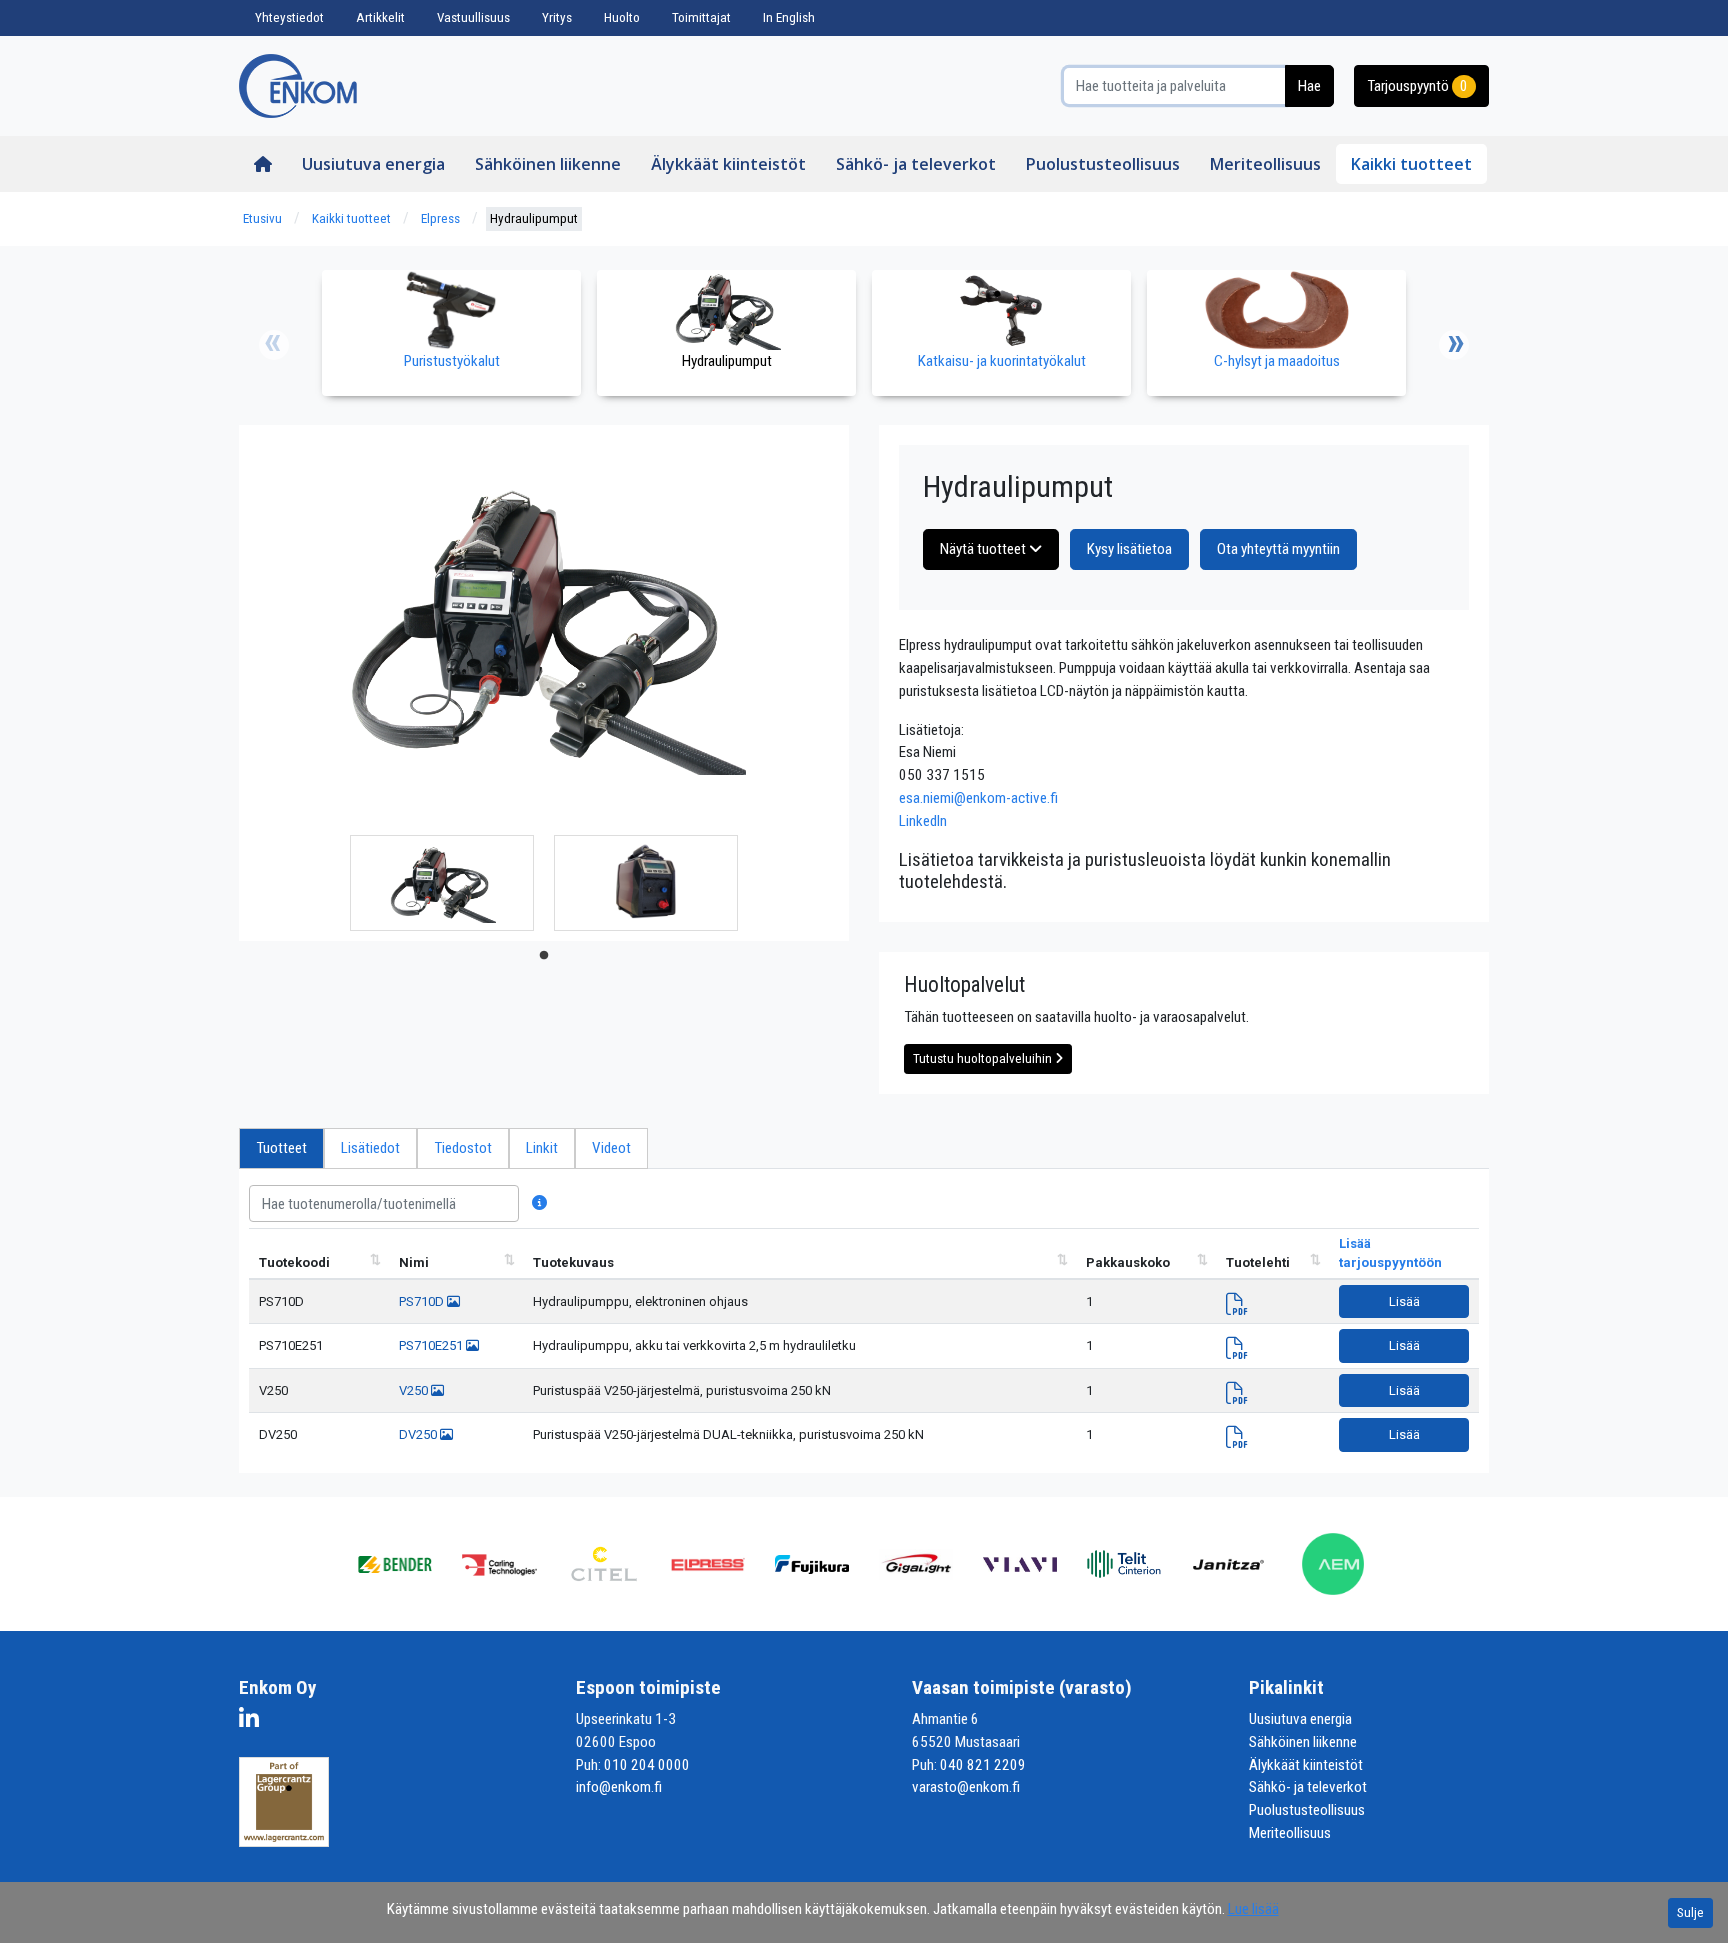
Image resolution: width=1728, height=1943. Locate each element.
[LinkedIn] (254, 1722)
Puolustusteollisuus (1103, 164)
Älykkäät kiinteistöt (728, 164)
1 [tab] (544, 956)
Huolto (622, 17)
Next (1454, 345)
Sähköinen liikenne (548, 164)
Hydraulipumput (534, 218)
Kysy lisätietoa (1129, 549)
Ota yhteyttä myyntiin (1278, 549)
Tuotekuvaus (573, 1262)
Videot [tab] (611, 1148)
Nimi (414, 1262)
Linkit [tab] (542, 1148)
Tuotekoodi (294, 1262)
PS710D (281, 1301)
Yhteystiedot (289, 17)
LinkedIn (923, 821)
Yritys (557, 17)
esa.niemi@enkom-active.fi (978, 798)
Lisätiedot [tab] (370, 1148)
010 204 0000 (647, 1765)
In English (789, 17)
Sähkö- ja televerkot (916, 164)
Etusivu (262, 218)
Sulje (1690, 1912)
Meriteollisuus (1265, 164)
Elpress (440, 218)
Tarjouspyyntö (1417, 86)
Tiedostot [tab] (463, 1148)
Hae (1309, 86)
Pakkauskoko (1128, 1262)
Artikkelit (380, 17)
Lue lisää (1253, 1909)
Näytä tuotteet (984, 549)
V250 (273, 1390)
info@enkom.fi (619, 1787)
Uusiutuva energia (373, 164)
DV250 (278, 1434)
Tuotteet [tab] (281, 1148)
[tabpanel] (442, 883)
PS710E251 (291, 1345)
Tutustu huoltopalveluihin (984, 1058)
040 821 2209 (983, 1765)
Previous (274, 345)
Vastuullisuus (473, 17)
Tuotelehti (1258, 1262)
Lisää (1404, 1301)
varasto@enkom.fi (966, 1787)
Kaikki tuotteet (1411, 164)
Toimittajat (701, 17)
